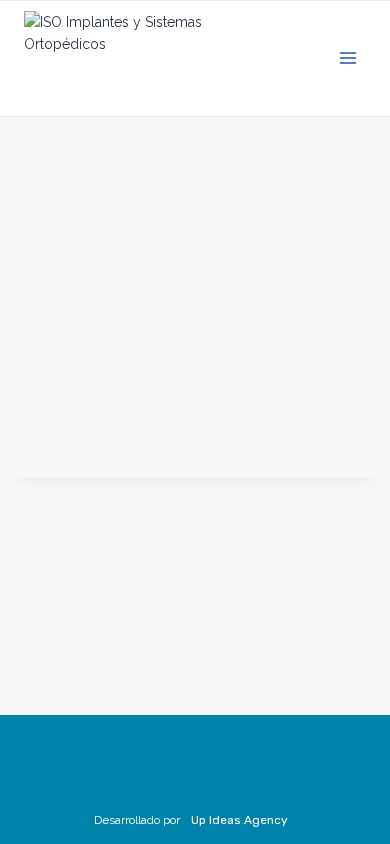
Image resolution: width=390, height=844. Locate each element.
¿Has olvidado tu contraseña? (195, 436)
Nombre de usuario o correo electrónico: (164, 144)
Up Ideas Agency (239, 820)
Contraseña (53, 231)
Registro (292, 376)
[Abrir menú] (347, 58)
